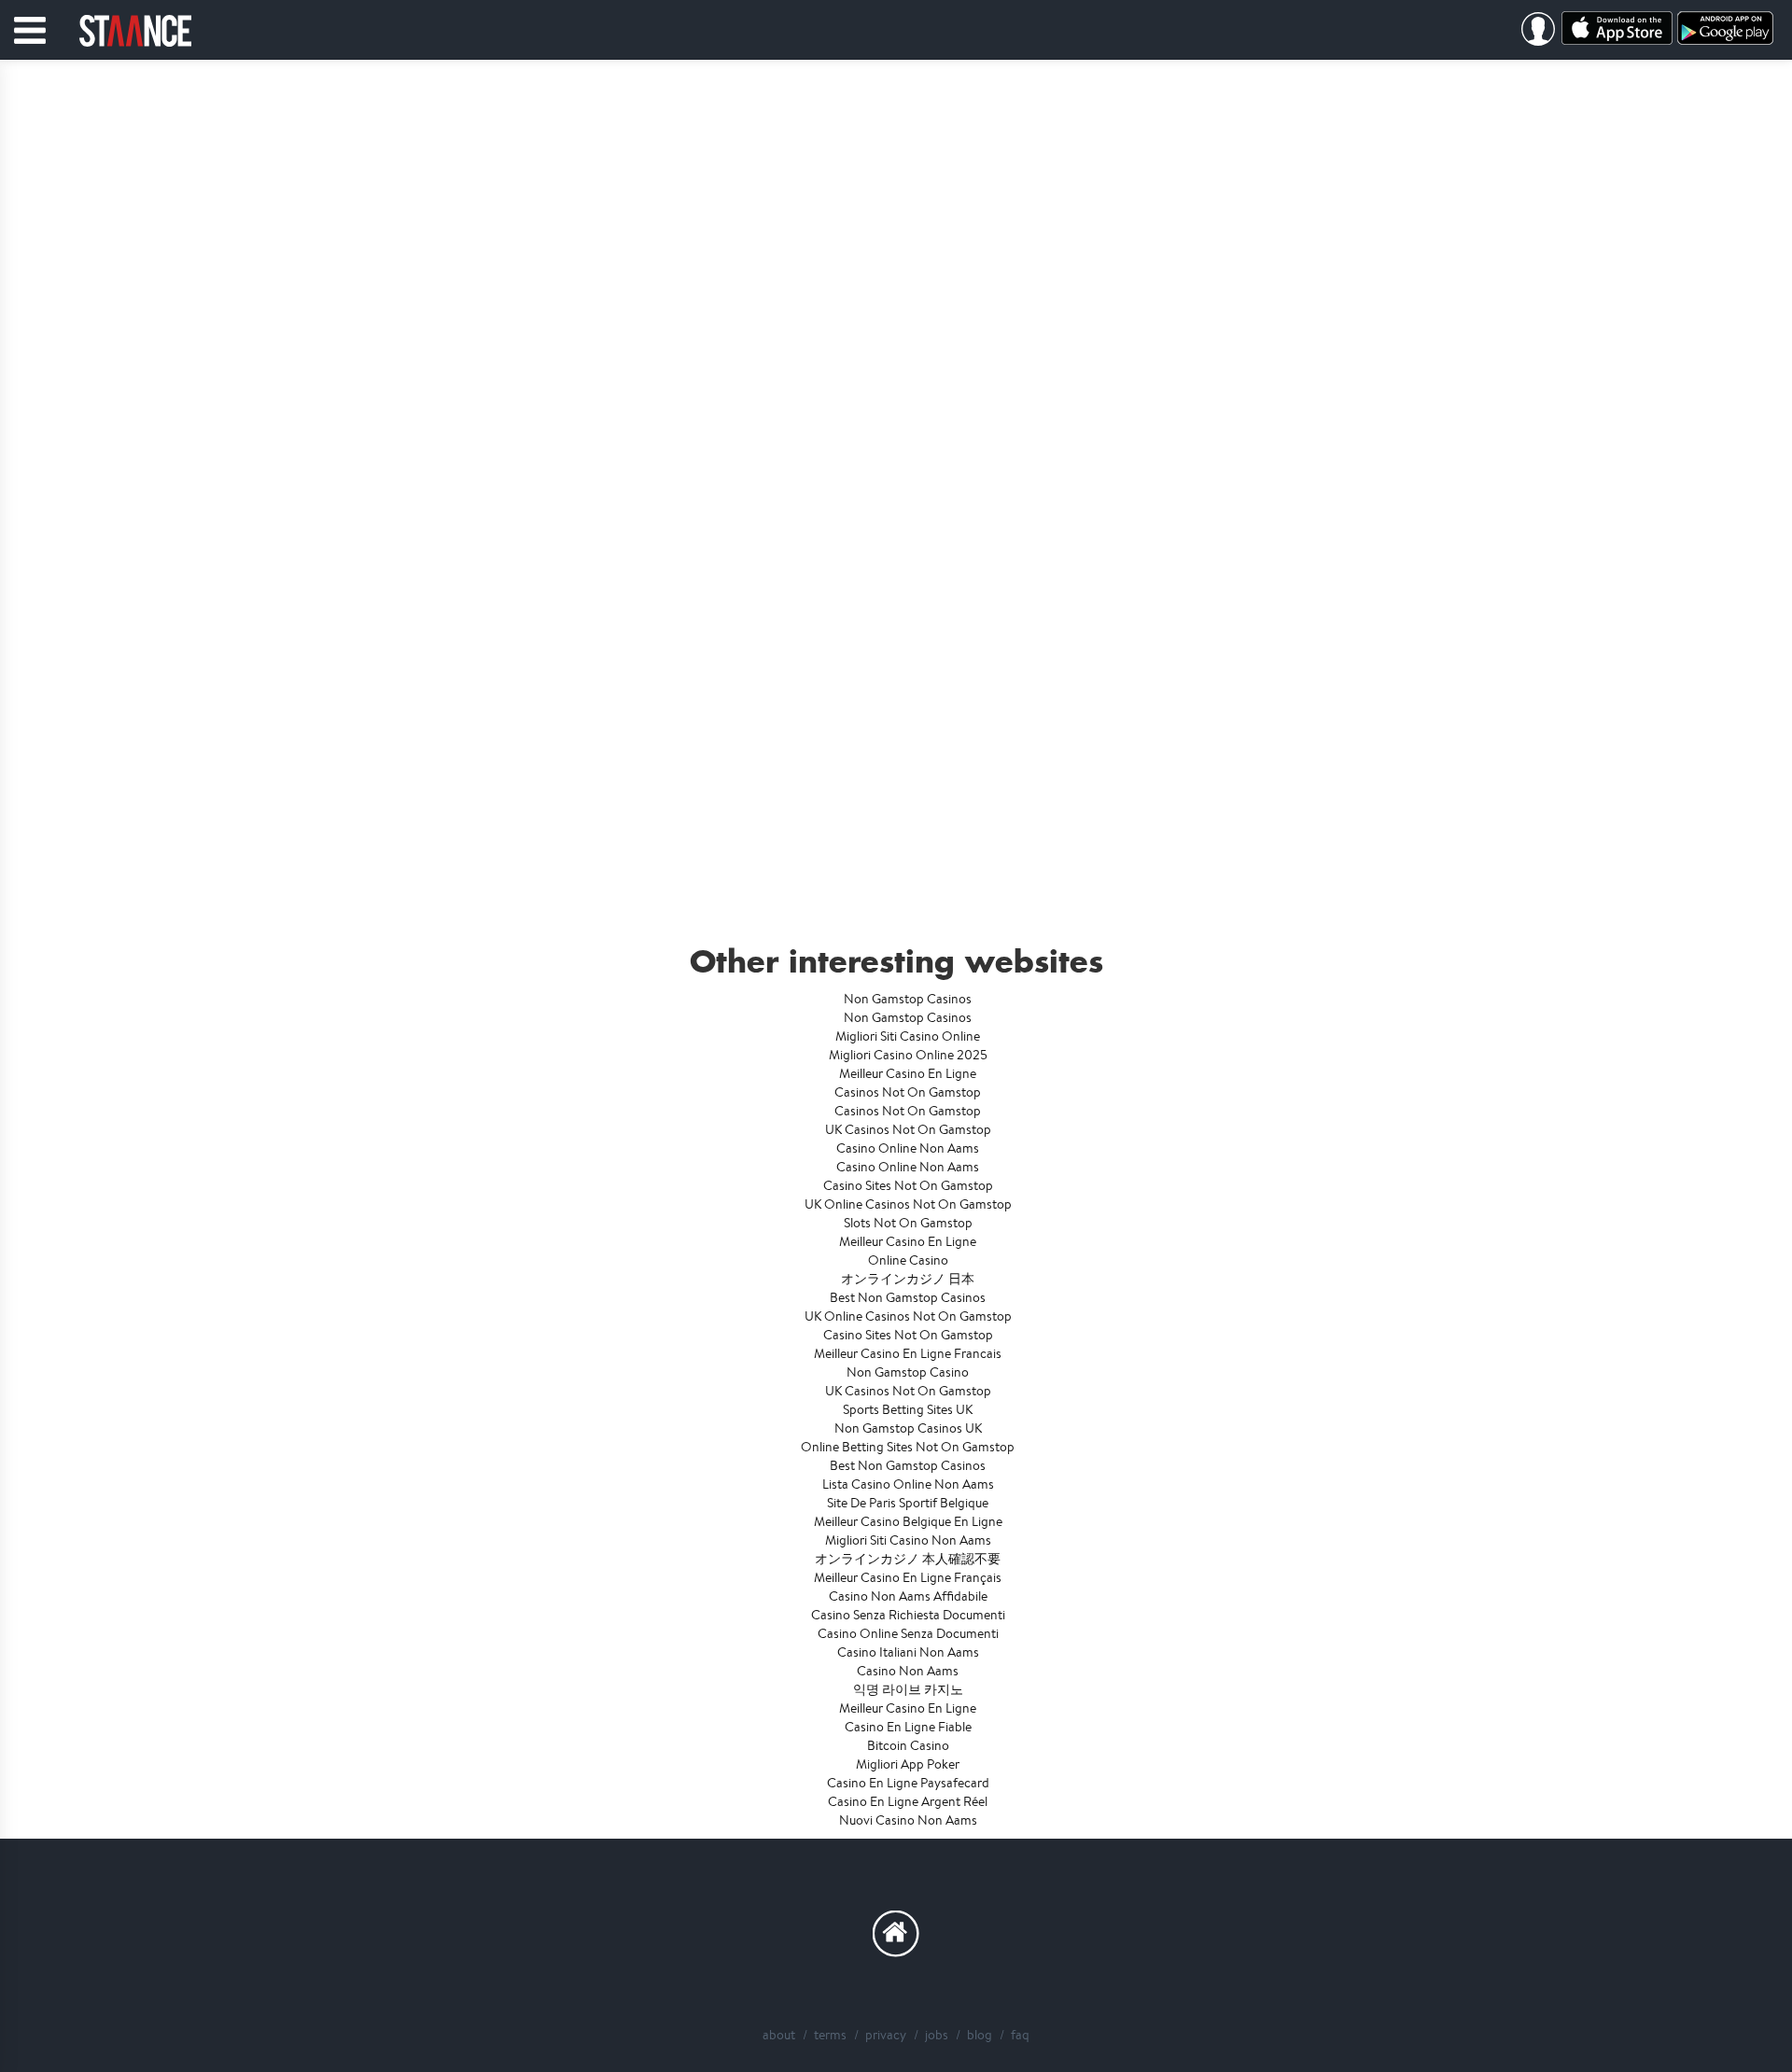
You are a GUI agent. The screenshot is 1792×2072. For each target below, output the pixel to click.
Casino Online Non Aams (908, 1148)
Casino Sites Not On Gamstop (908, 1185)
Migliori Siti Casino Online (908, 1036)
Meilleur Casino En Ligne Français (908, 1577)
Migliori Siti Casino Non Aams (908, 1540)
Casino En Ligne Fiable (908, 1727)
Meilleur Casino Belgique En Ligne (908, 1521)
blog (980, 2035)
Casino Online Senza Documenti (908, 1633)
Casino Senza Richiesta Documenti (908, 1615)
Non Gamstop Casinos (908, 999)
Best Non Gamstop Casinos (908, 1297)
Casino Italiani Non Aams (908, 1652)
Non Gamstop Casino (908, 1372)
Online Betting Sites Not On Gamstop (908, 1447)
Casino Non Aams (908, 1671)
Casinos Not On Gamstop (908, 1092)
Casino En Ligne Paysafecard (908, 1783)
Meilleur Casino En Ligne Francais (908, 1353)
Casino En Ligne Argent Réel (908, 1801)
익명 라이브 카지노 (908, 1689)
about (779, 2035)
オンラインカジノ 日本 (908, 1279)
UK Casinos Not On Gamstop (908, 1129)
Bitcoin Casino (908, 1745)
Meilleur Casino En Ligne (908, 1073)
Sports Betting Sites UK (908, 1409)
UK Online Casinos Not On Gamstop (908, 1204)
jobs (937, 2035)
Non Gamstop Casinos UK (908, 1428)
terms (830, 2035)
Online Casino (908, 1260)
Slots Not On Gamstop (908, 1223)
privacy (886, 2035)
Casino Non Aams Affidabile (908, 1596)
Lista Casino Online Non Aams (908, 1484)
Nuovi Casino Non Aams (908, 1820)
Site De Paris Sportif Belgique (908, 1503)
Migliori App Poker (908, 1764)
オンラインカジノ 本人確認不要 (908, 1559)
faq (1020, 2035)
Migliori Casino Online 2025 (908, 1055)
